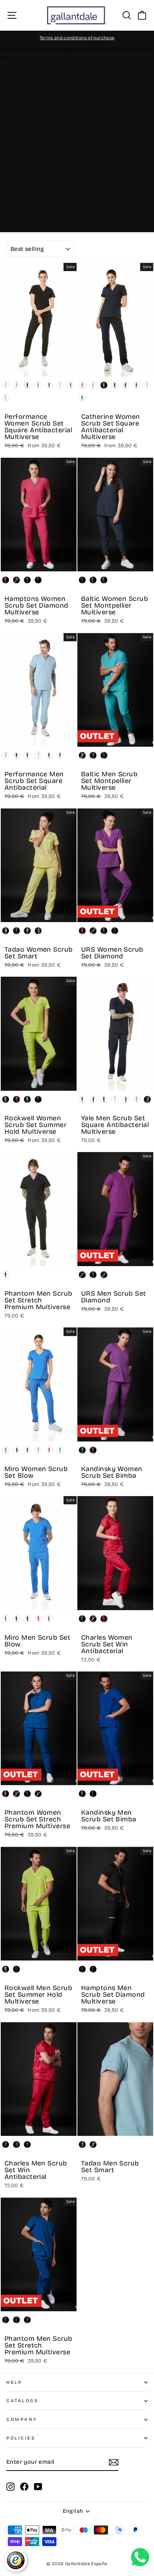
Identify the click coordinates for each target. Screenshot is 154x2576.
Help (14, 2382)
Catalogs (22, 2401)
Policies (21, 2438)
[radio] (6, 385)
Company (22, 2419)
